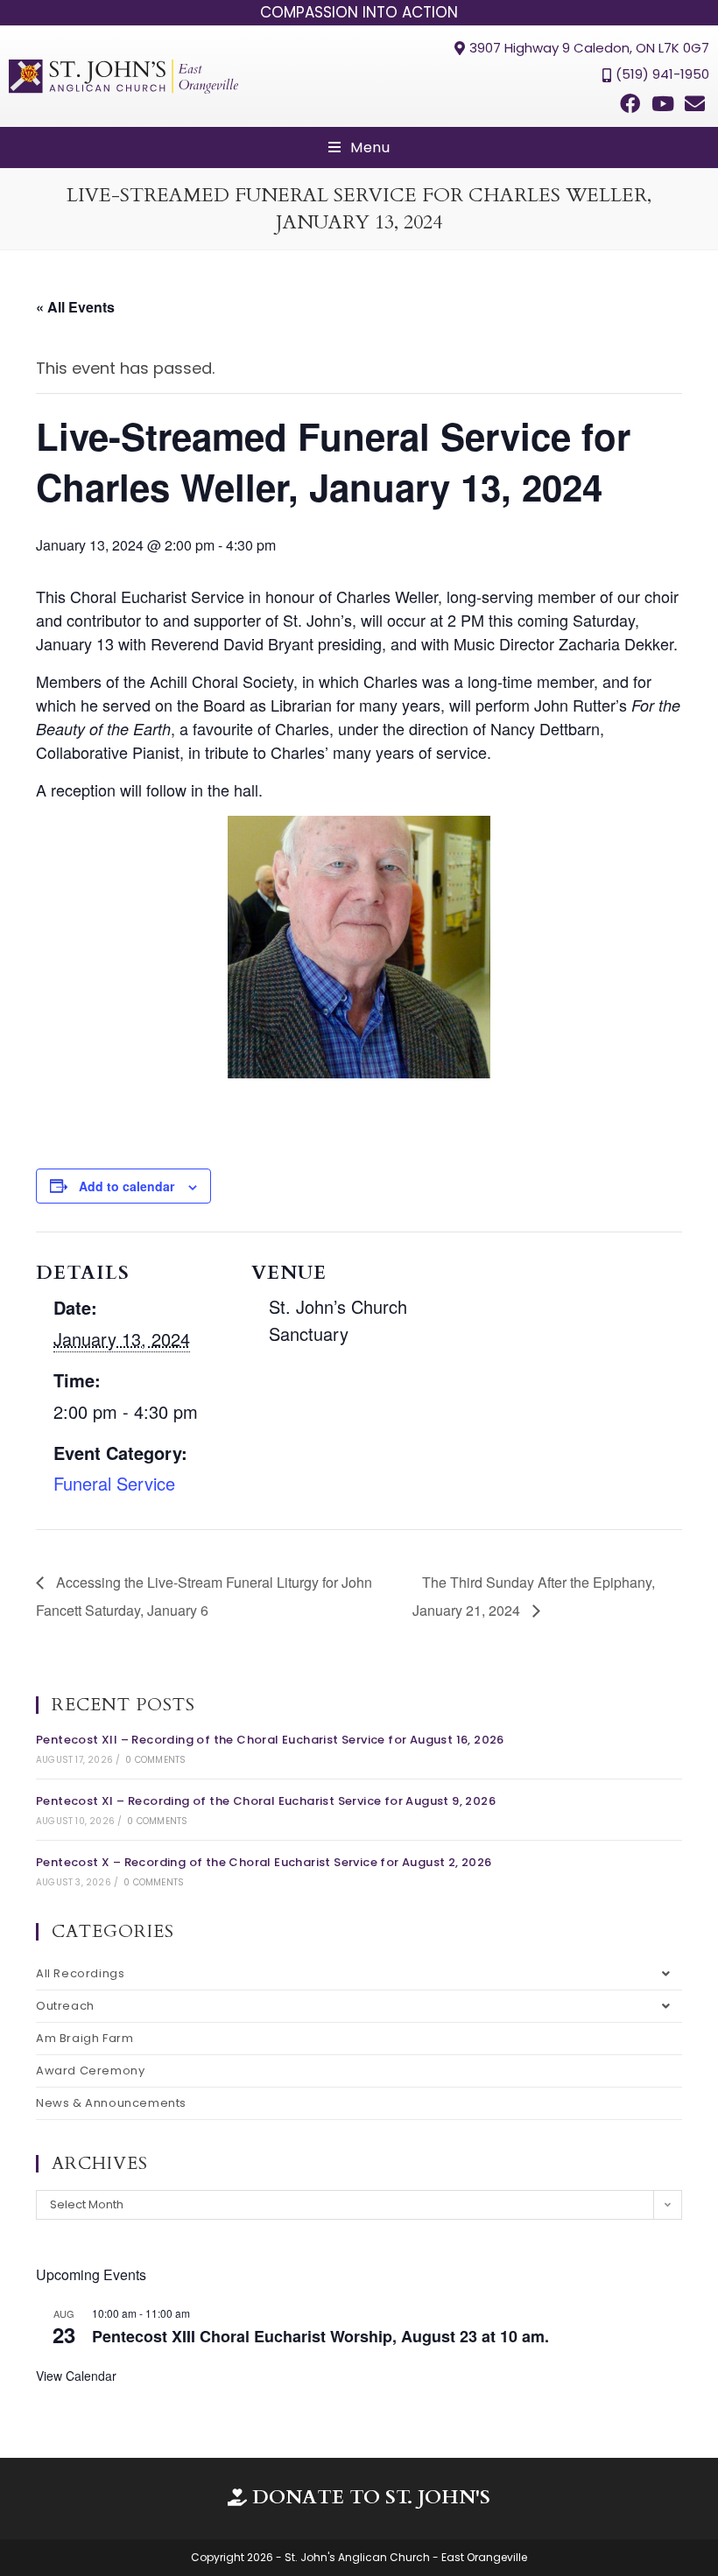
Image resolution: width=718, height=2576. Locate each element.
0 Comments (155, 1760)
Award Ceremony (90, 2071)
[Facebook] (630, 104)
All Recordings (80, 1973)
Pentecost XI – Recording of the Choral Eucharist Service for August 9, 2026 (266, 1801)
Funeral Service (114, 1483)
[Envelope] (695, 104)
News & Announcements (111, 2103)
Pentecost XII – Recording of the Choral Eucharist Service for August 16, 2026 (270, 1740)
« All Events (75, 307)
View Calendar (76, 2376)
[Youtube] (663, 104)
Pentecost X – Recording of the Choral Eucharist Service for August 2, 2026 (264, 1862)
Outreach (65, 2006)
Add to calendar (127, 1186)
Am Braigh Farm (84, 2038)
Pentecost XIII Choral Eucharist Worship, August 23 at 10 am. (320, 2336)
